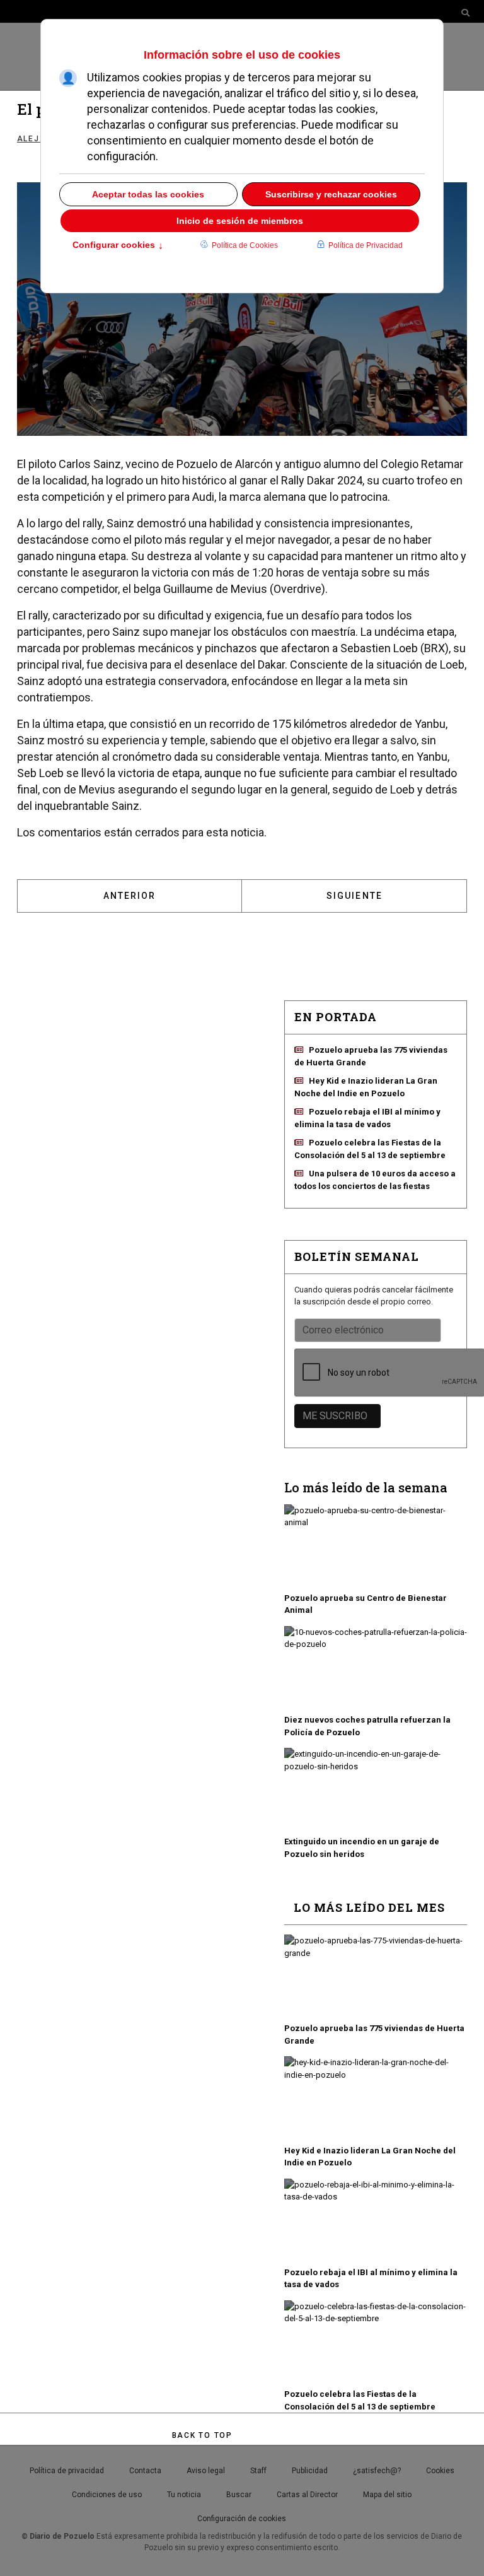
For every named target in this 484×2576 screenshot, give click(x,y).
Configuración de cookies (242, 2519)
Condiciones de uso (107, 2495)
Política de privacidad (67, 2471)
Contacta (145, 2471)
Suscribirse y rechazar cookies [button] (331, 194)
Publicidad (310, 2471)
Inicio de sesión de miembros (240, 221)
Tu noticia (184, 2495)
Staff (258, 2471)
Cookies (440, 2471)
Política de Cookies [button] (245, 245)
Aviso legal (206, 2471)
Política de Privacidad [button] (366, 245)
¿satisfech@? (377, 2471)
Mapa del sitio (387, 2495)
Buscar (239, 2495)
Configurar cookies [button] (118, 246)
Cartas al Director (307, 2495)
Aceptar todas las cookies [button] (148, 194)
